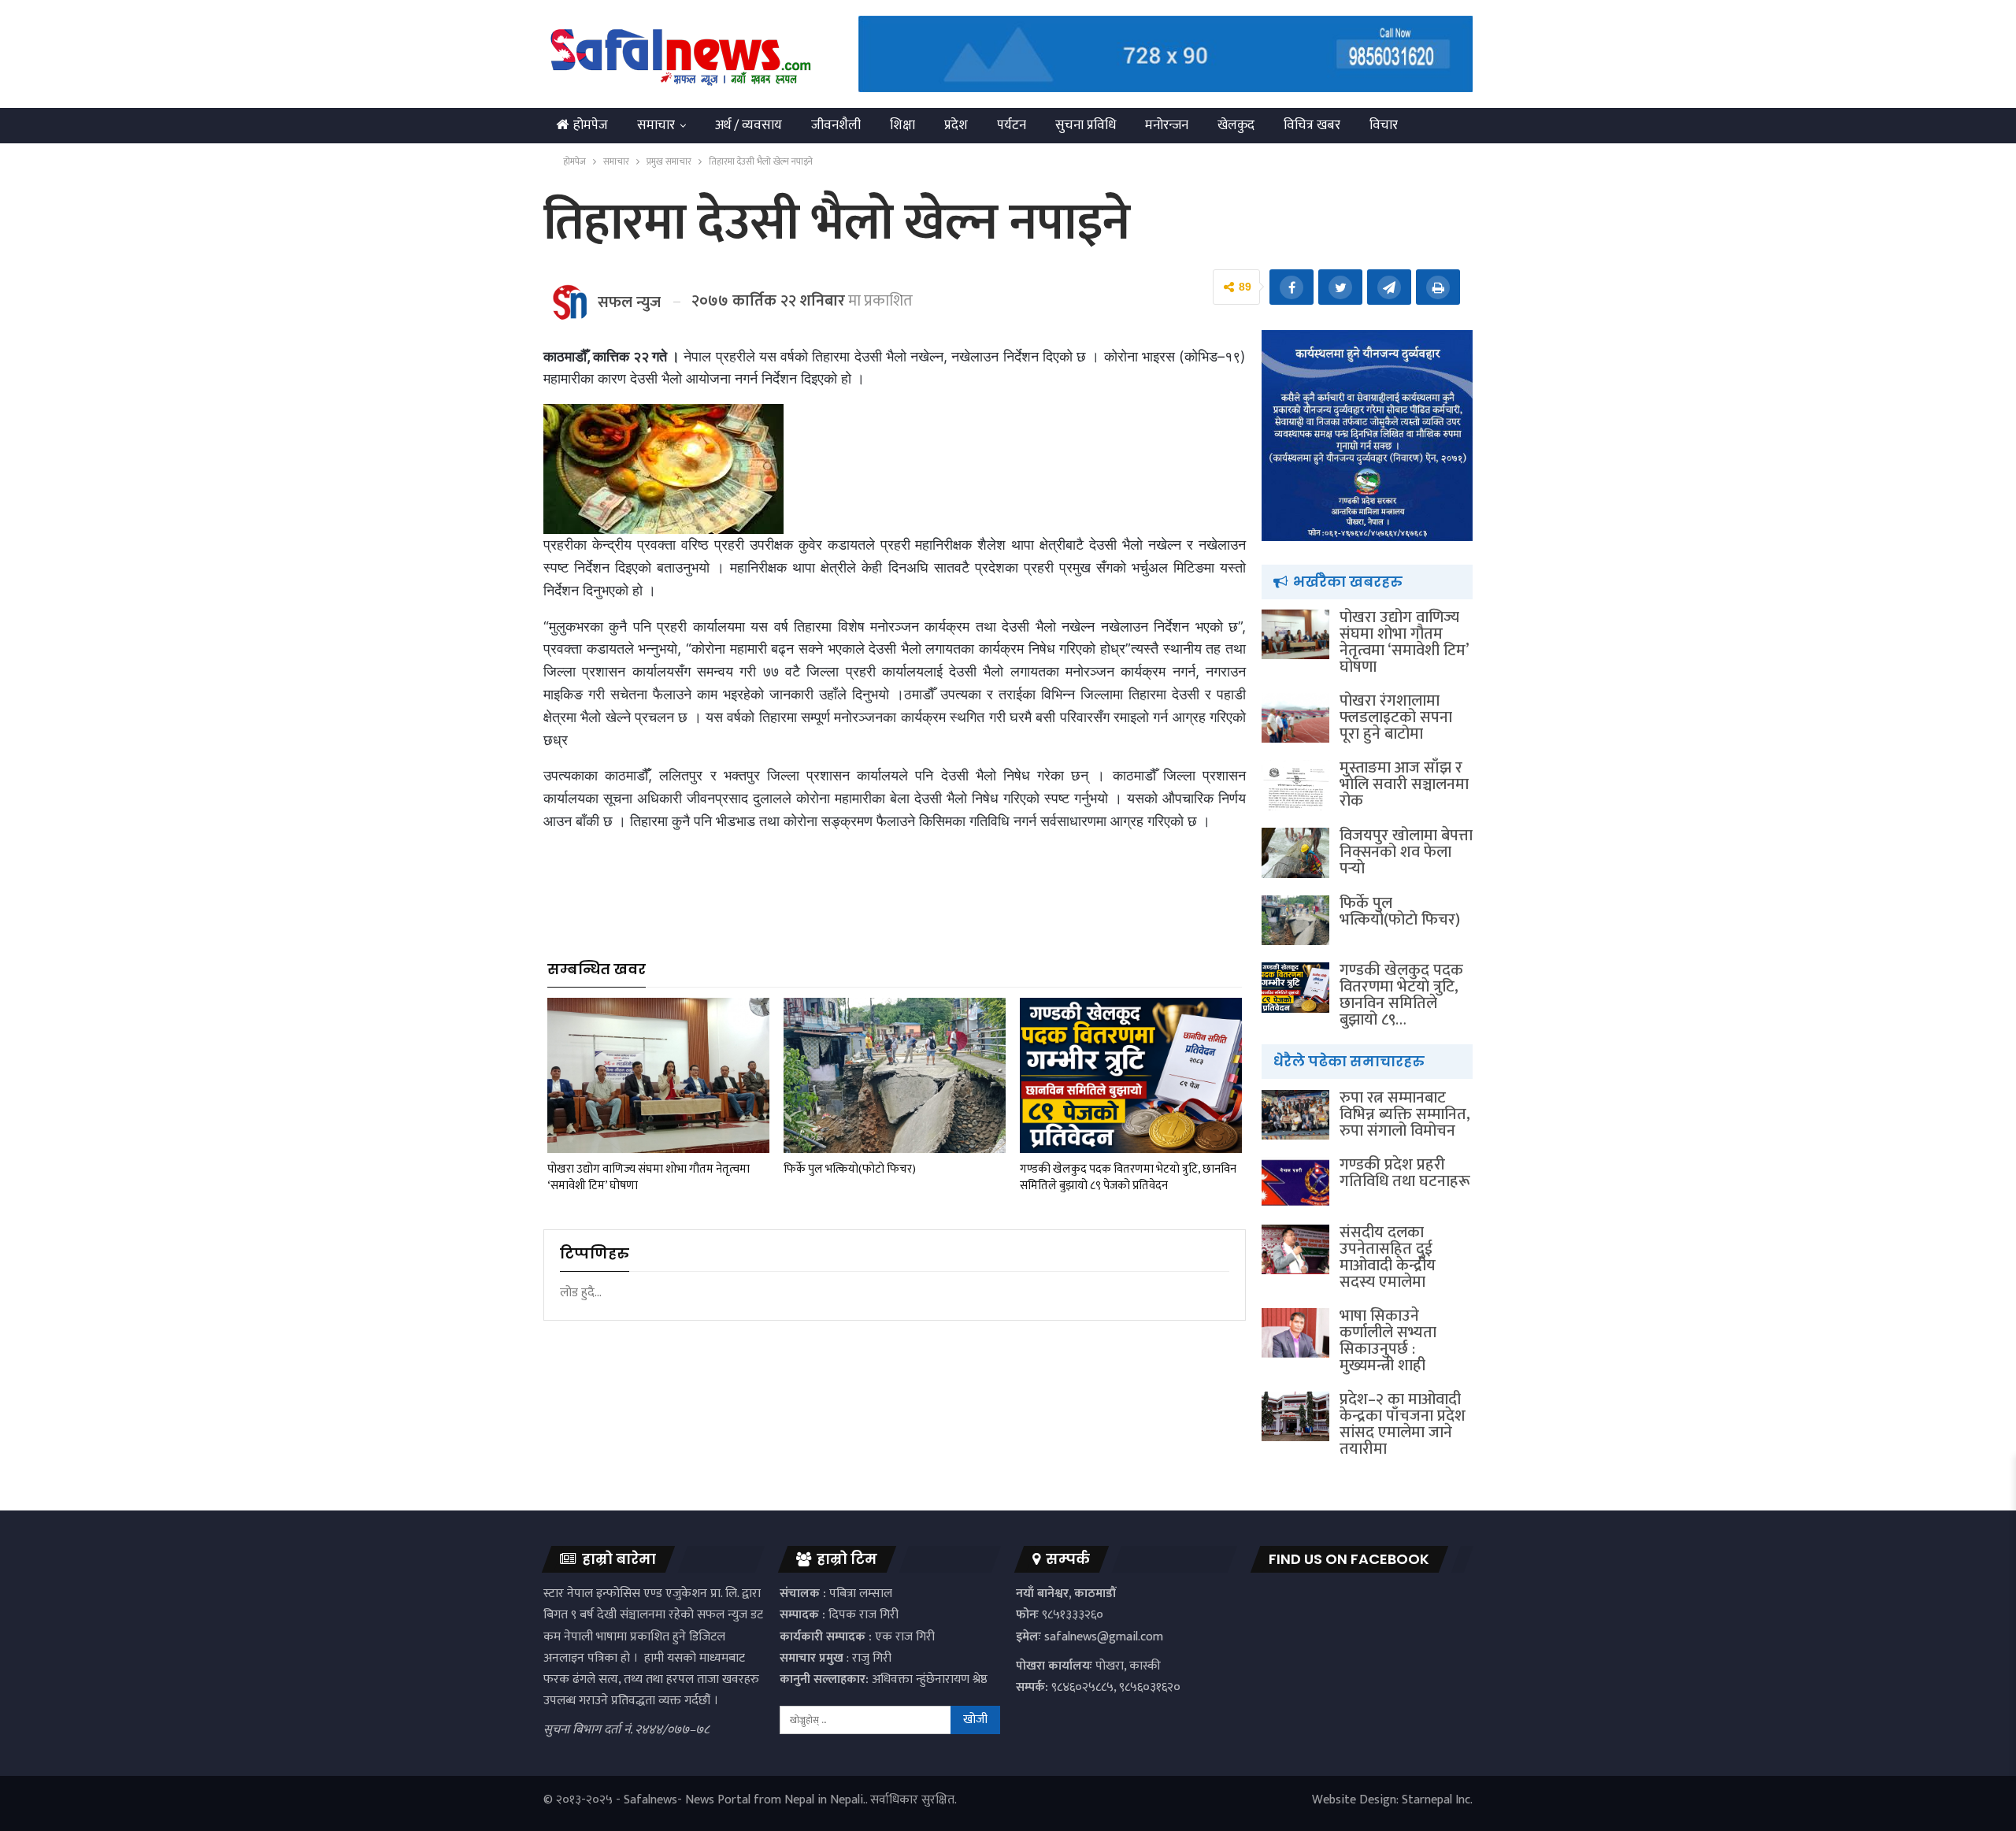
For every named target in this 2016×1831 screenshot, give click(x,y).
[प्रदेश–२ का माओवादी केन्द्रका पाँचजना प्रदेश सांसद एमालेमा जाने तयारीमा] (1295, 1417)
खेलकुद (1236, 125)
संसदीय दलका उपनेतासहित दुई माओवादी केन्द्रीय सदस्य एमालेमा (1388, 1257)
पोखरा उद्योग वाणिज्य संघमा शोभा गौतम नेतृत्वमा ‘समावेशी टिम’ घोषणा (1404, 642)
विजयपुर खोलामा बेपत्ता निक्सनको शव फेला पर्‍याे (1406, 852)
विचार (1384, 125)
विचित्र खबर (1312, 125)
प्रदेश (956, 125)
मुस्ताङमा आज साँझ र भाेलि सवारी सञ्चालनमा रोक (1404, 784)
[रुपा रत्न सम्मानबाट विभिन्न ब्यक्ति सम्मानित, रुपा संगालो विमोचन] (1295, 1115)
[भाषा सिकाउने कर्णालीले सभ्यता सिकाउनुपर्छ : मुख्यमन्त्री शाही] (1295, 1333)
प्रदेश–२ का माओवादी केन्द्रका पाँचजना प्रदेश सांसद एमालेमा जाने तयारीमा (1403, 1424)
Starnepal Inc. (1437, 1800)
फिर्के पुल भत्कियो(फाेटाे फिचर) (1400, 912)
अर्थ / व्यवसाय (749, 125)
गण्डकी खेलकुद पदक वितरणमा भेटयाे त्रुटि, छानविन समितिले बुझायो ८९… (1401, 995)
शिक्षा (902, 125)
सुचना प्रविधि (1086, 125)
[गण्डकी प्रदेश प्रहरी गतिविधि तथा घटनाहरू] (1295, 1182)
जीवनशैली (836, 125)
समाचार (656, 125)
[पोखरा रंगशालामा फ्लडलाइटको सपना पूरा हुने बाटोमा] (1295, 718)
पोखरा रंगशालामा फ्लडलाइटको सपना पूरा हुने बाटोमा (1396, 717)
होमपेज (591, 125)
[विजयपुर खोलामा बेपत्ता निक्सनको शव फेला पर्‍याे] (1295, 853)
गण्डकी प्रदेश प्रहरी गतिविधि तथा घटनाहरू (1405, 1173)
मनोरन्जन (1167, 125)
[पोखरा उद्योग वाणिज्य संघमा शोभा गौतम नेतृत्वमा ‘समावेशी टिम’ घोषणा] (658, 1075)
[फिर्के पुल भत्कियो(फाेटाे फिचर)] (895, 1075)
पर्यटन (1012, 125)
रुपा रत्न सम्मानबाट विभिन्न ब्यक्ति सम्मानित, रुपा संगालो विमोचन (1405, 1114)
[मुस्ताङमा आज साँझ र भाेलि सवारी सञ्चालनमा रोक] (1295, 785)
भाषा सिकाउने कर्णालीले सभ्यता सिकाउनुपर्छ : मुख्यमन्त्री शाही (1388, 1341)
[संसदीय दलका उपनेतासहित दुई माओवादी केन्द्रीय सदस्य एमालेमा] (1295, 1250)
